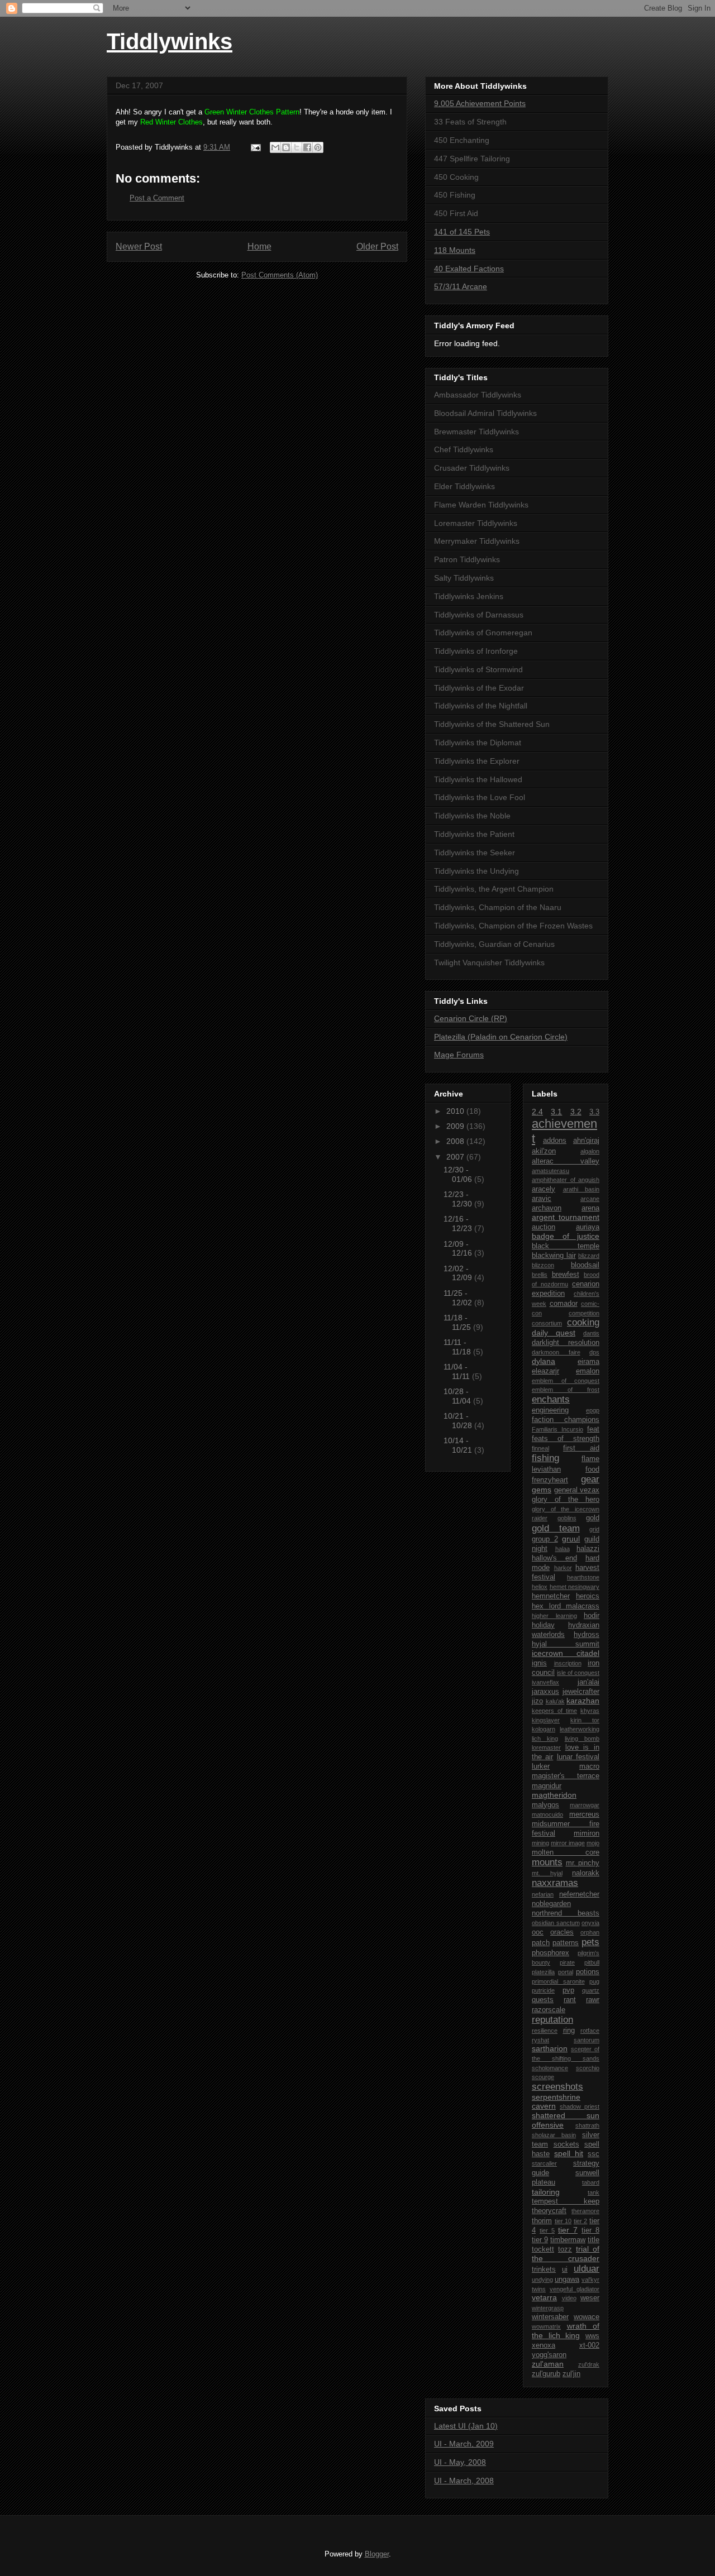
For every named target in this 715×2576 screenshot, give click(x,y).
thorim (542, 2221)
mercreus (584, 1814)
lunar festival (578, 1757)
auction (544, 1227)
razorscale (549, 2010)
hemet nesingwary (575, 1587)
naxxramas (555, 1883)
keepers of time (554, 1711)
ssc (594, 2154)
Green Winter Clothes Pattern (252, 112)
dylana (544, 1361)
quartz (591, 1990)
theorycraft (549, 2211)
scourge (543, 2077)
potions (588, 1972)
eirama (588, 1362)
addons (555, 1141)
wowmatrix (546, 2326)
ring (569, 2031)
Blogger (377, 2554)
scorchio (588, 2068)
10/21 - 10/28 (459, 1421)
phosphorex (550, 1953)
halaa (563, 1549)
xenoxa (544, 2345)
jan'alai (588, 1682)
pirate (567, 1962)
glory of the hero (566, 1500)
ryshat (540, 2040)
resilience (545, 2031)
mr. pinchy (583, 1863)
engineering (550, 1410)
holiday (543, 1625)
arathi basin (581, 1189)
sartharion (550, 2048)
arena (590, 1208)
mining (540, 1843)
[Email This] (275, 147)
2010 (456, 1111)
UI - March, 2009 (464, 2444)
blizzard (589, 1256)
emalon (588, 1371)
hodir (592, 1616)
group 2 (545, 1539)
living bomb (582, 1739)
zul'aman (548, 2364)
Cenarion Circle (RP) (471, 1018)
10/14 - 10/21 (459, 1445)
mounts (547, 1862)
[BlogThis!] (286, 147)
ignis (539, 1663)
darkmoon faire (556, 1352)
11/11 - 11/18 (458, 1347)
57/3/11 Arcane (461, 286)
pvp (568, 1990)
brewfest (566, 1275)
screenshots (557, 2087)
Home (259, 246)
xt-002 (589, 2345)
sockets (566, 2144)
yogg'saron (549, 2355)
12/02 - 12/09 (459, 1273)
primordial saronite (558, 1981)
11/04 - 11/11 (458, 1371)
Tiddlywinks (170, 41)
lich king (545, 1739)
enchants (551, 1399)
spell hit (569, 2153)
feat (593, 1429)
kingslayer (546, 1720)
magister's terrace (566, 1776)
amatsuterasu (550, 1171)
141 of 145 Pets (462, 232)
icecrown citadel (566, 1653)
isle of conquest (578, 1673)
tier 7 (568, 2230)
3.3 (594, 1112)
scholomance (550, 2068)
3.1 (556, 1112)
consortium (547, 1323)
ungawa (567, 2280)
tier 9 (540, 2240)
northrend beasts (566, 1913)
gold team (556, 1528)
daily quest (554, 1333)
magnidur (547, 1786)
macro (589, 1766)
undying (542, 2280)
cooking (583, 1322)
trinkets (544, 2269)
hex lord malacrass (566, 1606)
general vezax (577, 1490)
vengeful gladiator (575, 2289)
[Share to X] (297, 147)
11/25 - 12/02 (459, 1298)
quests (543, 2000)
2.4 (537, 1112)
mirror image (568, 1843)
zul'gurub (546, 2374)
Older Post (377, 246)
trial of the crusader (566, 2254)
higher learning (554, 1616)
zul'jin (571, 2374)
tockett (543, 2249)
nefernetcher (579, 1894)
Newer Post (139, 246)
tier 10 (563, 2221)
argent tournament (566, 1217)
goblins (567, 1518)
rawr (593, 2000)
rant (570, 2000)
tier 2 (581, 2221)
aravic (542, 1199)
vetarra (544, 2297)
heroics (588, 1596)
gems (542, 1490)
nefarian (543, 1894)
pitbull (592, 1962)
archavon (547, 1208)
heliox (540, 1587)
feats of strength (566, 1439)
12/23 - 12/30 (459, 1199)
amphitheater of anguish (566, 1180)
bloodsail (585, 1265)
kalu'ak (555, 1701)
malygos (545, 1805)
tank (594, 2192)
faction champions (566, 1420)
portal (566, 1972)
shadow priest (580, 2106)
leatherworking (580, 1729)
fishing (545, 1458)
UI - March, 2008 (464, 2481)
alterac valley (566, 1161)
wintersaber (550, 2317)
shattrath (587, 2125)
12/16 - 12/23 (459, 1224)
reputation (552, 2020)
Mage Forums (459, 1055)
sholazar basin (554, 2135)
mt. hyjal (547, 1873)
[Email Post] (255, 147)
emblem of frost (566, 1390)
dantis (591, 1333)
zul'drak (589, 2364)
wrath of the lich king (566, 2331)
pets (590, 1942)
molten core (566, 1852)
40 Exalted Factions (469, 269)
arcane (590, 1199)
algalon (590, 1151)
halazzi (588, 1549)
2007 (456, 1157)
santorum (587, 2040)
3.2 (576, 1112)
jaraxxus (545, 1692)
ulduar (587, 2269)
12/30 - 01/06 (459, 1174)
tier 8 (590, 2230)
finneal (540, 1448)
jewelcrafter (581, 1692)
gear (590, 1479)
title (594, 2240)
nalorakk (586, 1873)
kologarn (544, 1729)
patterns (566, 1943)
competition (584, 1313)
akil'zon (544, 1151)
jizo (537, 1701)
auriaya (588, 1227)
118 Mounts (455, 250)
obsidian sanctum (556, 1923)
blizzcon (543, 1265)
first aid (581, 1448)
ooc (538, 1932)
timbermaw (568, 2240)
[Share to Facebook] (307, 147)
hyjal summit (566, 1644)
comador (564, 1304)
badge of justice (566, 1236)
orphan (590, 1932)
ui (565, 2269)
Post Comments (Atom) (280, 275)
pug (594, 1981)
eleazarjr (545, 1371)
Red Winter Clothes (171, 122)
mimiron (587, 1833)
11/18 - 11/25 (458, 1322)
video (569, 2298)
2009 (456, 1126)
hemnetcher (551, 1596)
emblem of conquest (566, 1381)
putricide (543, 1990)
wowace (587, 2317)
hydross (587, 1635)
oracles (562, 1932)
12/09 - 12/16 (459, 1249)
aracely (544, 1189)
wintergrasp (548, 2308)
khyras (590, 1711)
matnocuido (547, 1814)
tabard (591, 2182)
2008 (456, 1141)
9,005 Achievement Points (480, 103)
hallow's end (554, 1558)
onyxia (590, 1923)
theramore (585, 2211)
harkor (563, 1568)
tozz (565, 2249)
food (592, 1469)
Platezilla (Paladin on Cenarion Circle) (501, 1037)
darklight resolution (566, 1343)
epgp (593, 1410)
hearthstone (583, 1577)
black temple (566, 1246)
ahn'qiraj (586, 1141)
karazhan (583, 1701)
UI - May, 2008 (460, 2462)
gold (593, 1518)
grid (594, 1529)
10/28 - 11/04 (458, 1396)
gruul (571, 1539)
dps (594, 1352)
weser (590, 2298)
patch (541, 1943)
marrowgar (585, 1805)
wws (592, 2336)
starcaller (544, 2163)
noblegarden (551, 1904)
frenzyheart (550, 1480)
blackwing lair (554, 1256)
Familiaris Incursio (557, 1429)
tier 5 (547, 2230)
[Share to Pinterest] (318, 147)
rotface (590, 2031)
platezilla (543, 1972)
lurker (541, 1766)
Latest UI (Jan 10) (466, 2426)
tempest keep (566, 2201)
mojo (593, 1843)
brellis (540, 1275)
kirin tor (585, 1720)
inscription (568, 1663)
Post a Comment (157, 198)
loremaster (546, 1747)
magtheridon (554, 1795)
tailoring (546, 2192)
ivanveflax (545, 1682)
